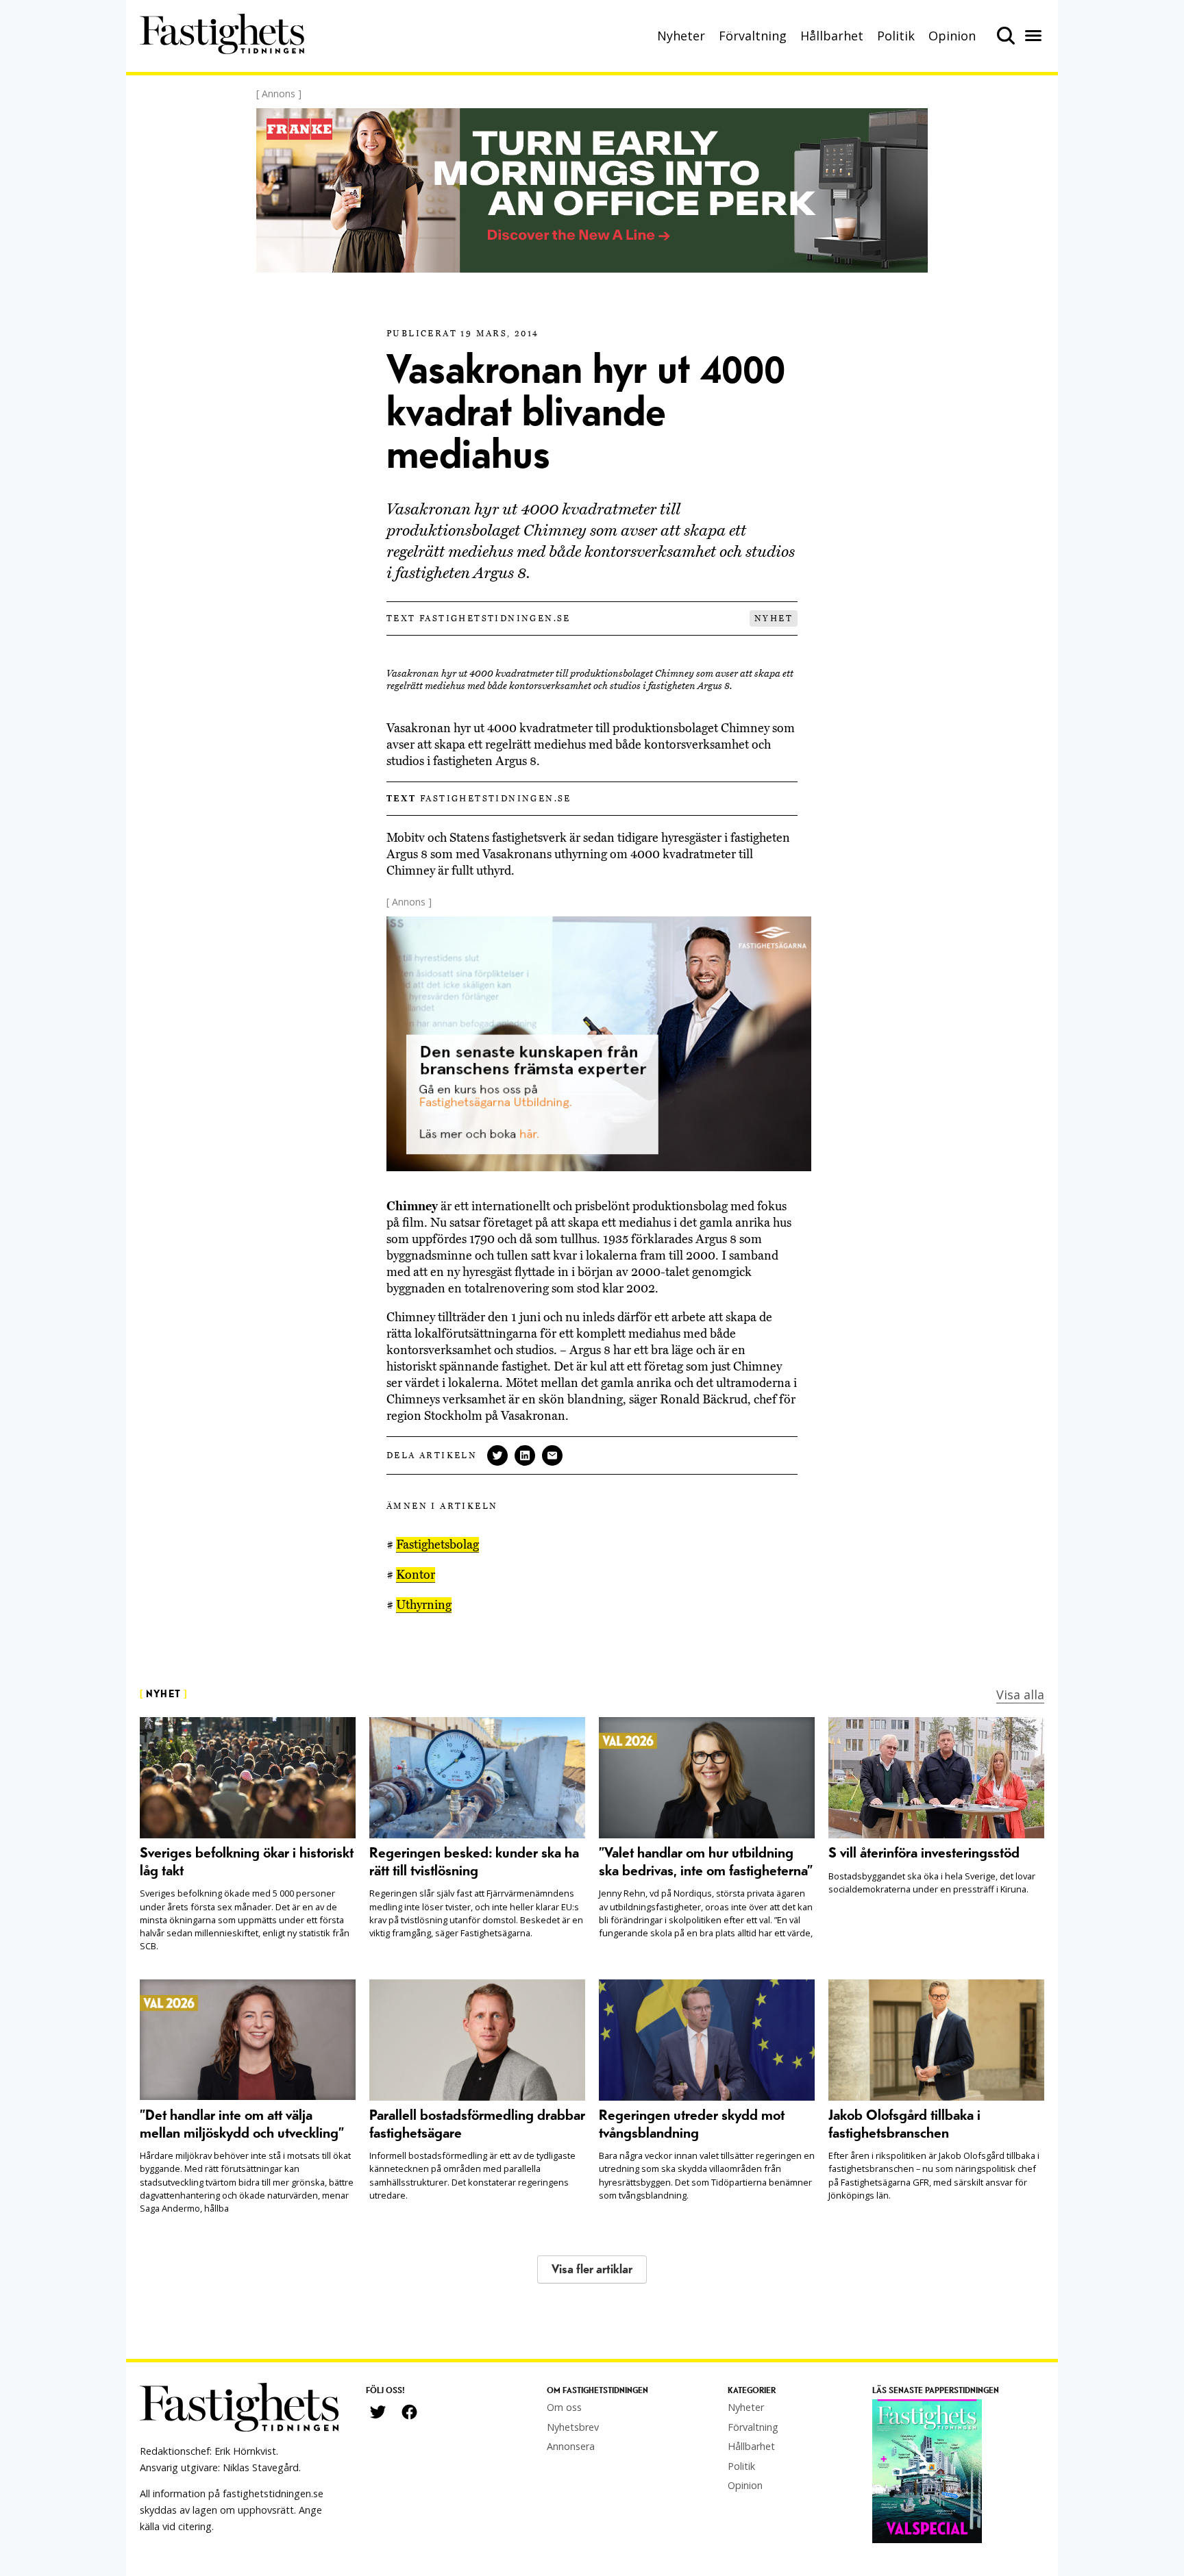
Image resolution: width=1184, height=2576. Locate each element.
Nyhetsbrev (573, 2427)
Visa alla (1020, 1695)
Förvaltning (753, 36)
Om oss (564, 2407)
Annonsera (571, 2446)
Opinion (952, 36)
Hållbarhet (832, 36)
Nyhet (774, 618)
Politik (896, 36)
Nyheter (681, 36)
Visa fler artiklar (592, 2269)
